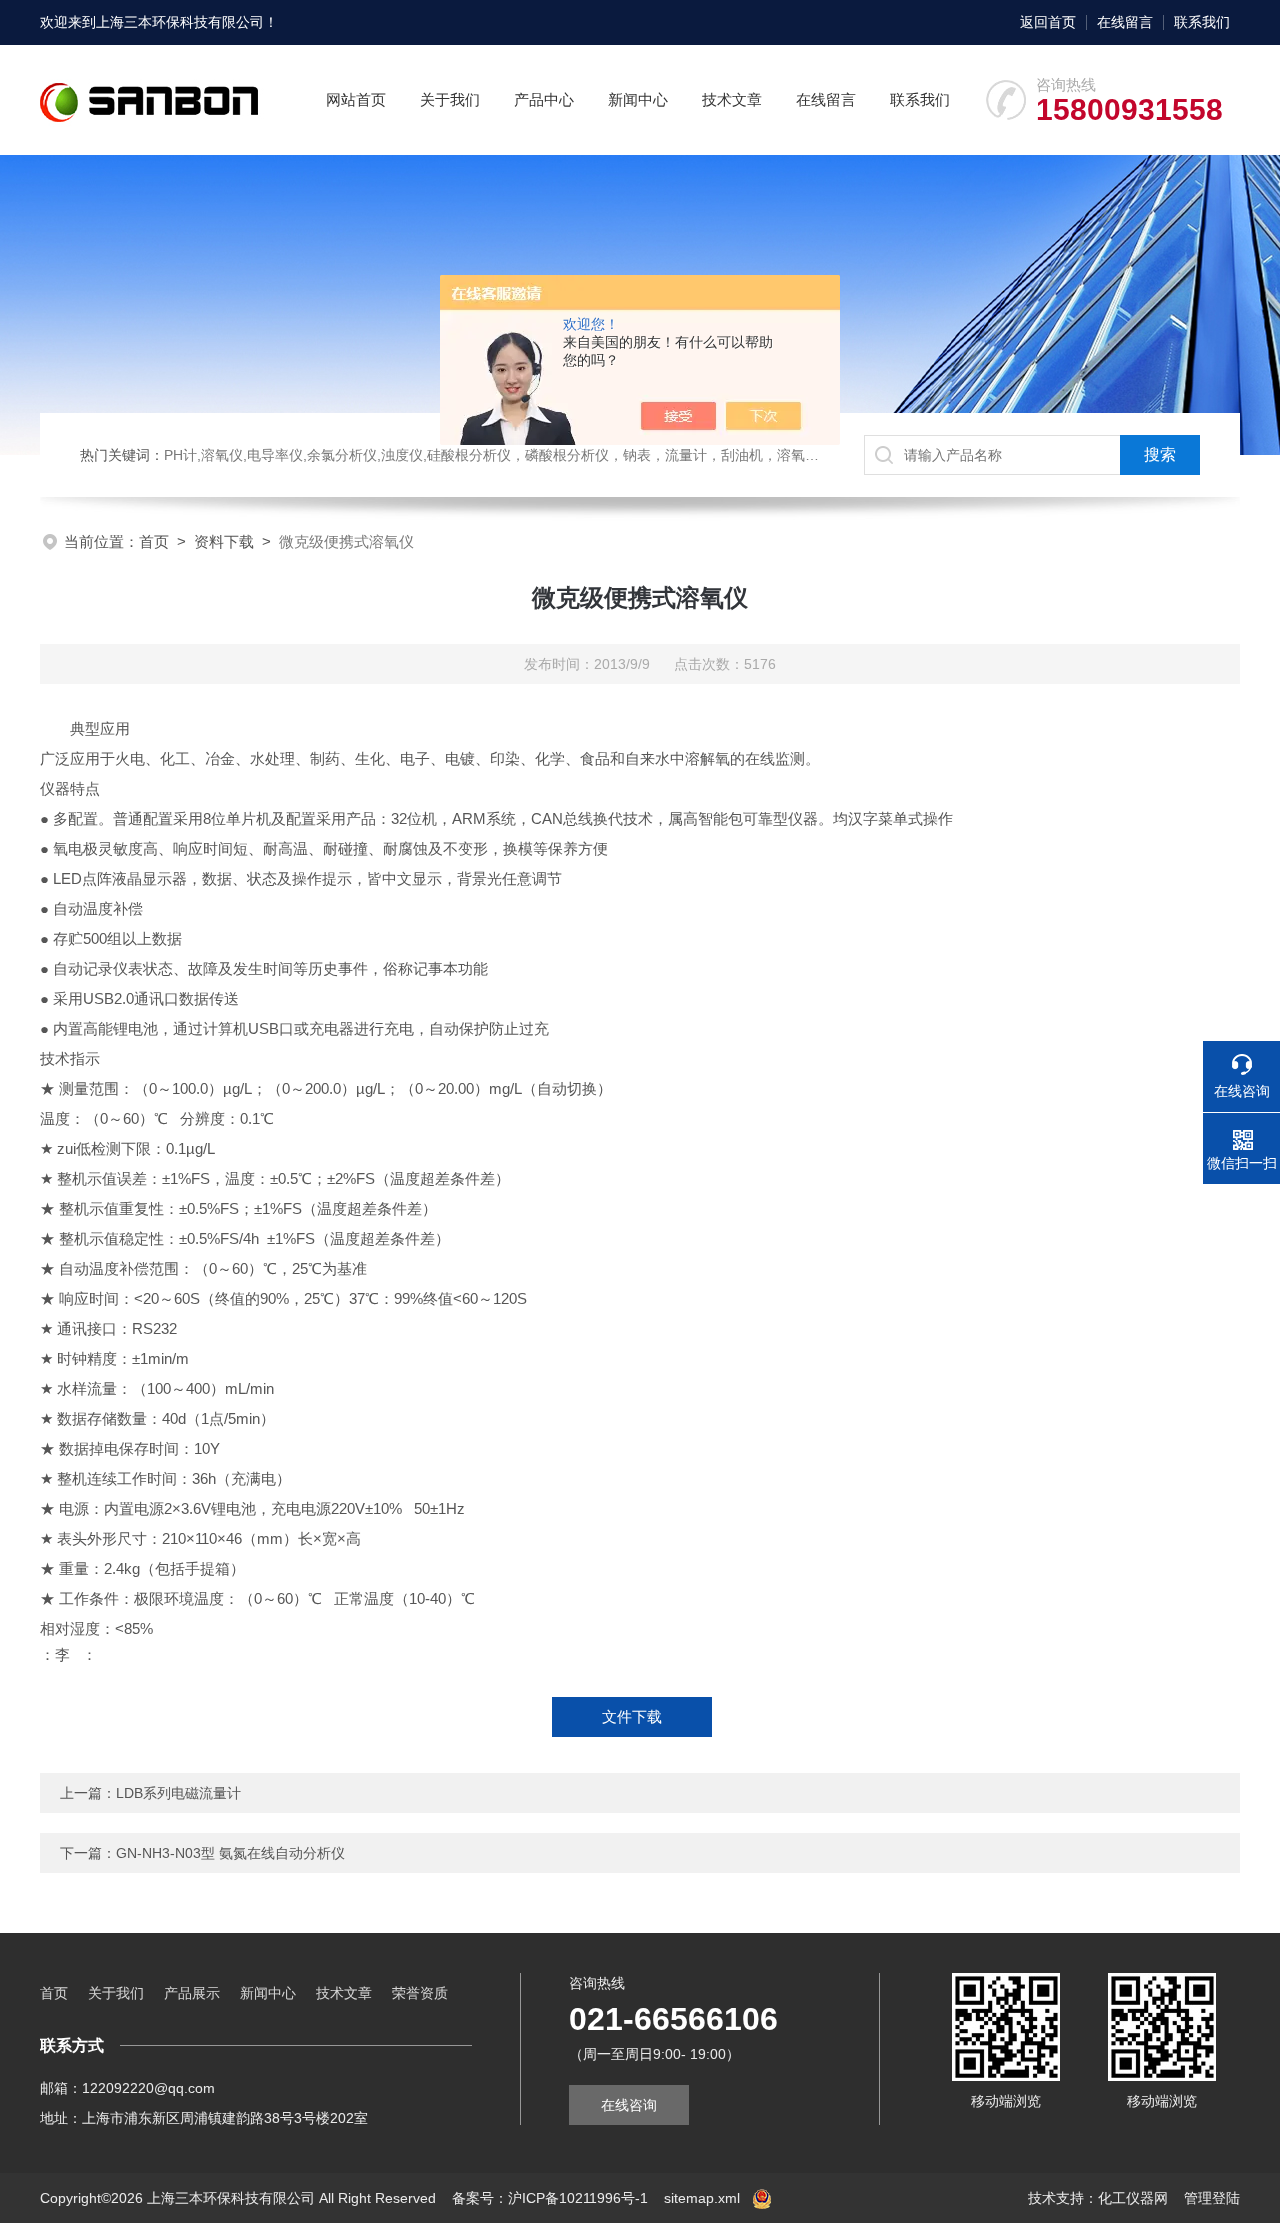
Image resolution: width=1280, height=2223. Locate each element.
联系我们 (1202, 22)
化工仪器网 (1133, 2198)
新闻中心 (638, 99)
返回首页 (1048, 22)
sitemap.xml (702, 2198)
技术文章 (732, 99)
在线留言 (1125, 22)
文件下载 (632, 1716)
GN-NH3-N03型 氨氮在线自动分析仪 (230, 1853)
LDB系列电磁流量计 (178, 1793)
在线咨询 (629, 2105)
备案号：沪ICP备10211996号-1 (550, 2198)
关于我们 (450, 99)
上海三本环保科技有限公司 (180, 22)
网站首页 (356, 99)
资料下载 (224, 541)
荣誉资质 (420, 1993)
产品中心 (544, 99)
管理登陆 (1212, 2198)
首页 (154, 541)
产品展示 (192, 1993)
